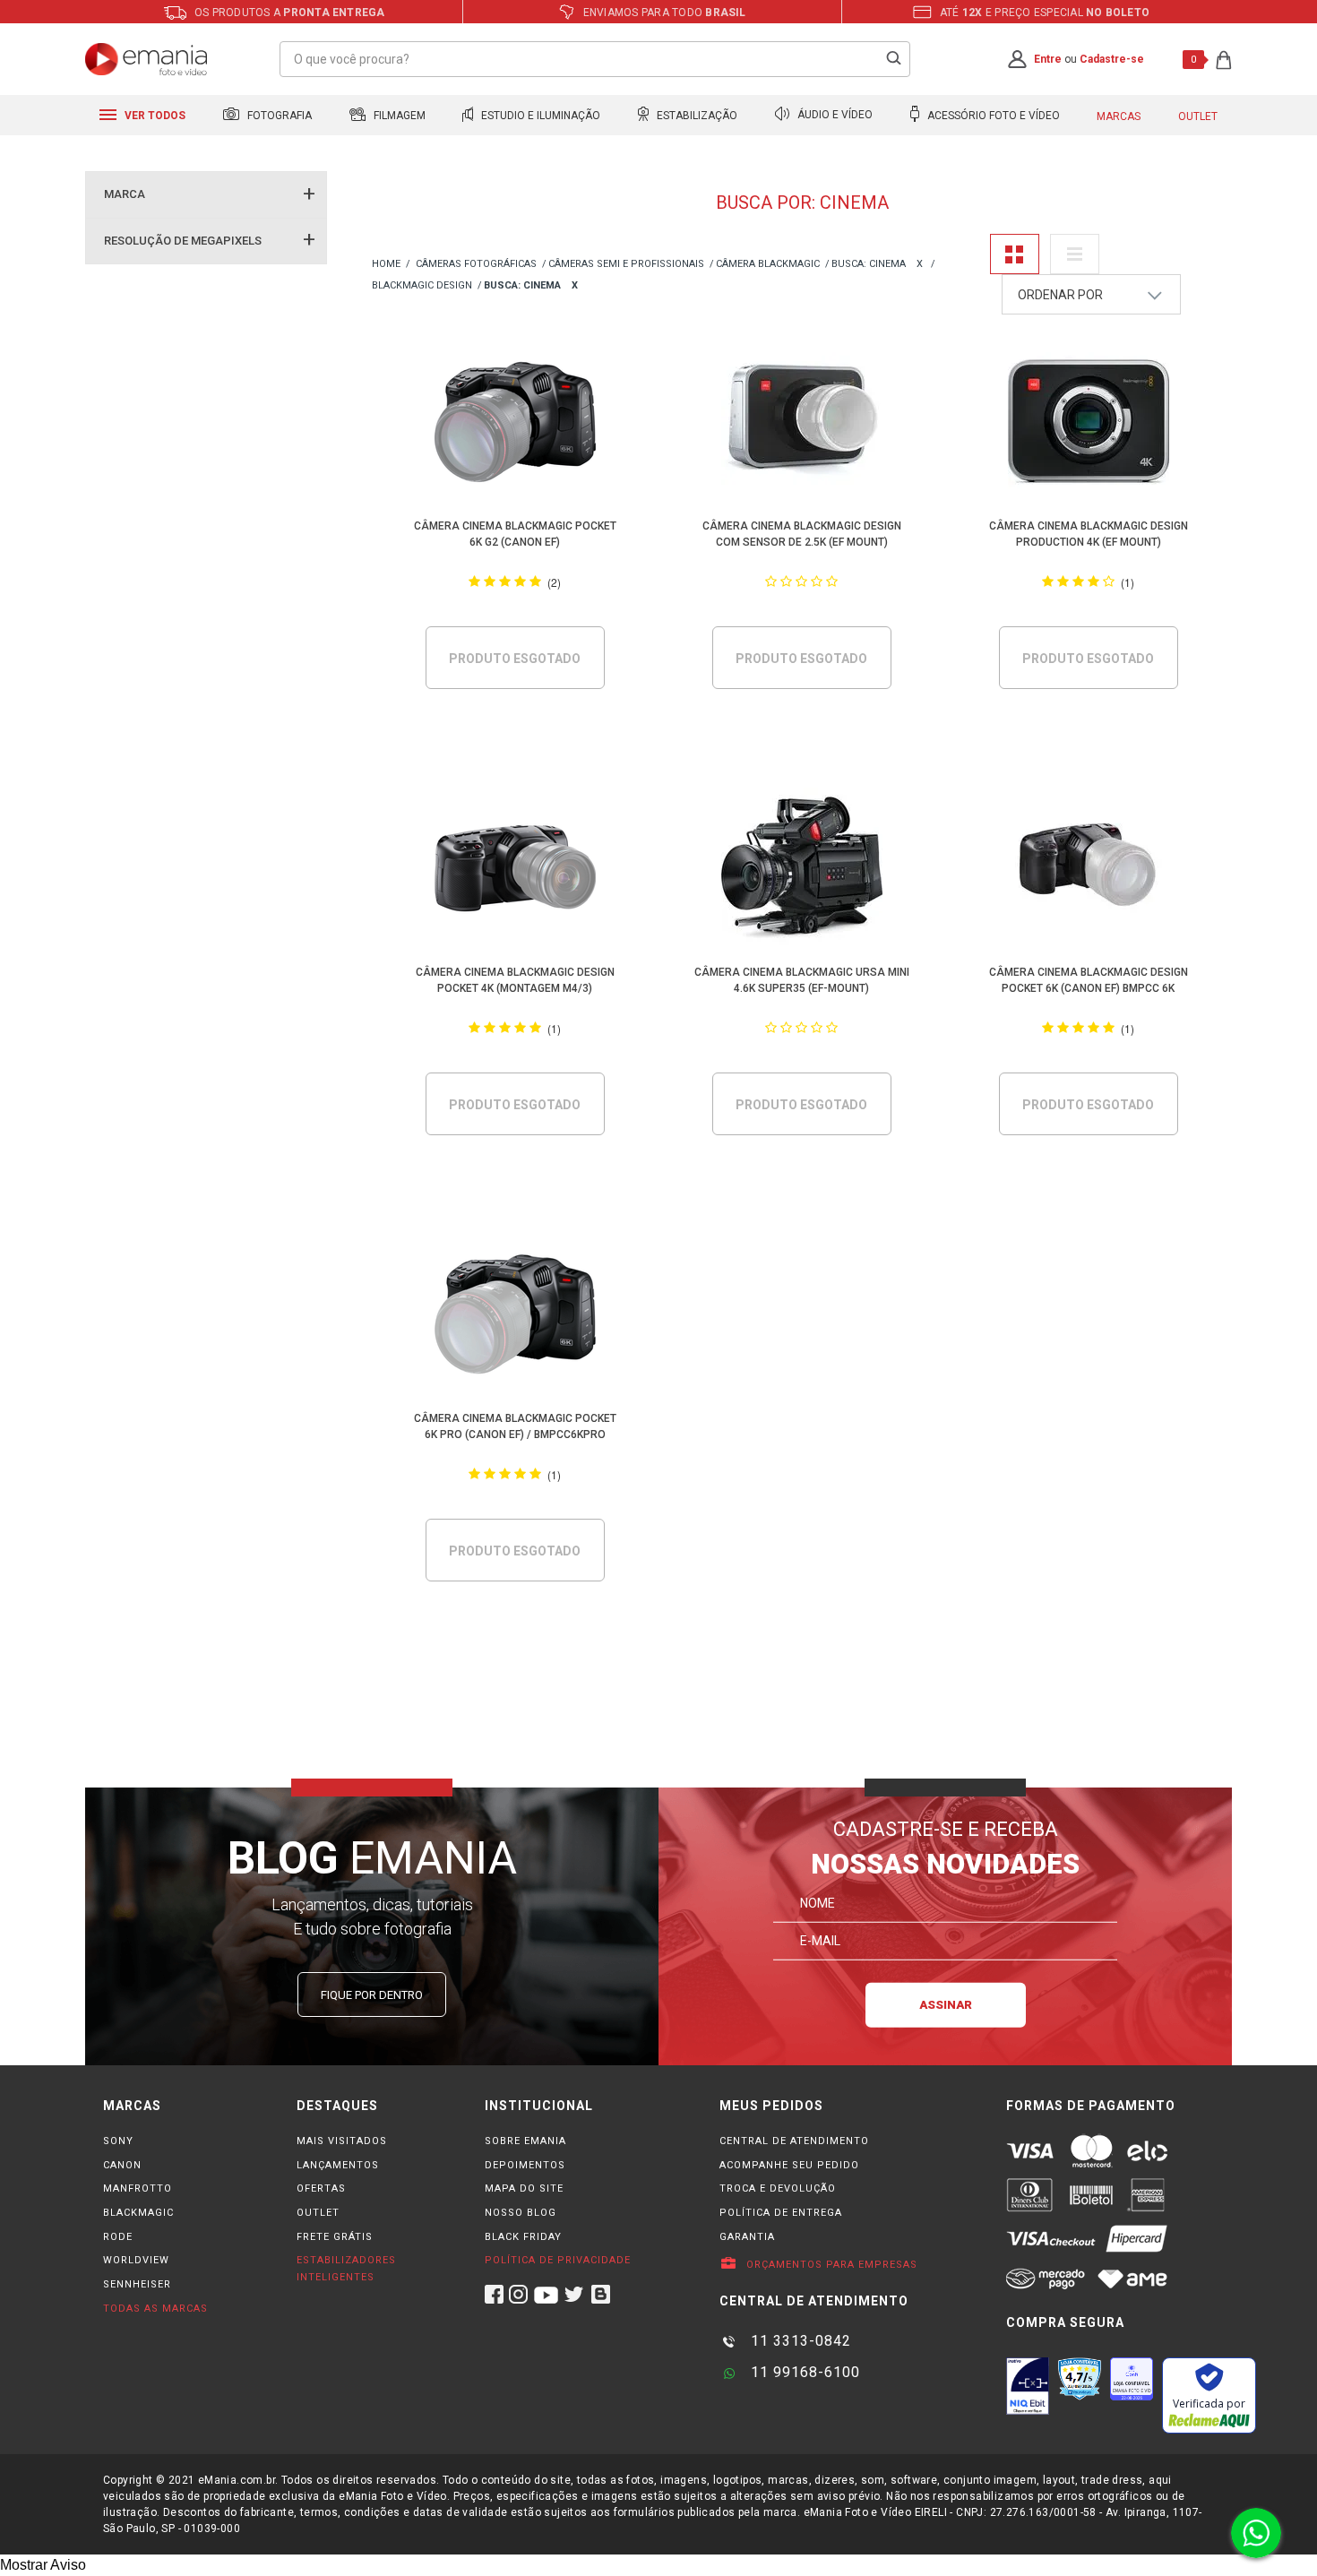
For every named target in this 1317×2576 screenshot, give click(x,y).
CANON (122, 2165)
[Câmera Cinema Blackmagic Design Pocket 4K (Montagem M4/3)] (516, 871)
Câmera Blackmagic (768, 264)
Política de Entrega (781, 2213)
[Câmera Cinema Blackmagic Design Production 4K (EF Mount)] (1089, 425)
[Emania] (146, 59)
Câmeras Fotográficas (476, 264)
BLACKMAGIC (138, 2213)
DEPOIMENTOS (525, 2165)
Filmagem (398, 116)
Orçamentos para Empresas (830, 2265)
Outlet (1198, 116)
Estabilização (696, 116)
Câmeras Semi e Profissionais (626, 264)
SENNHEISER (137, 2284)
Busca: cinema (869, 264)
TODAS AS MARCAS (155, 2309)
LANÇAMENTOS (338, 2165)
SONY (118, 2141)
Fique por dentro (372, 1995)
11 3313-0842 (799, 2341)
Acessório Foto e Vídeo (992, 116)
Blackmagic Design (422, 285)
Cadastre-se (1112, 59)
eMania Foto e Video (386, 265)
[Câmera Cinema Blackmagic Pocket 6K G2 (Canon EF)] (516, 425)
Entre (1048, 59)
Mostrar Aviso (43, 2565)
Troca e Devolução (778, 2188)
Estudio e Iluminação (539, 116)
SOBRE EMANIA (525, 2141)
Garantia (747, 2237)
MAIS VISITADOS (342, 2141)
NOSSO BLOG (521, 2213)
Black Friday (523, 2237)
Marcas (1119, 116)
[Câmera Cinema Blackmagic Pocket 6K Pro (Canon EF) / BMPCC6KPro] (516, 1318)
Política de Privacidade (558, 2260)
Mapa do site (524, 2188)
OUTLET (318, 2213)
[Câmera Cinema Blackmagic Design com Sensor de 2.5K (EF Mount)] (802, 425)
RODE (118, 2237)
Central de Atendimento (794, 2141)
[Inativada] (1028, 2386)
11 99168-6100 (803, 2372)
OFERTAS (321, 2188)
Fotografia (278, 116)
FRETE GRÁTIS (335, 2237)
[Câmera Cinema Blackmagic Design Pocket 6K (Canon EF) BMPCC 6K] (1089, 871)
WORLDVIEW (136, 2260)
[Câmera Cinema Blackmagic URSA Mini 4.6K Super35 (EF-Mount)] (802, 871)
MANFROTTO (138, 2188)
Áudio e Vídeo (834, 116)
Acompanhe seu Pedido (789, 2165)
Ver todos (154, 116)
